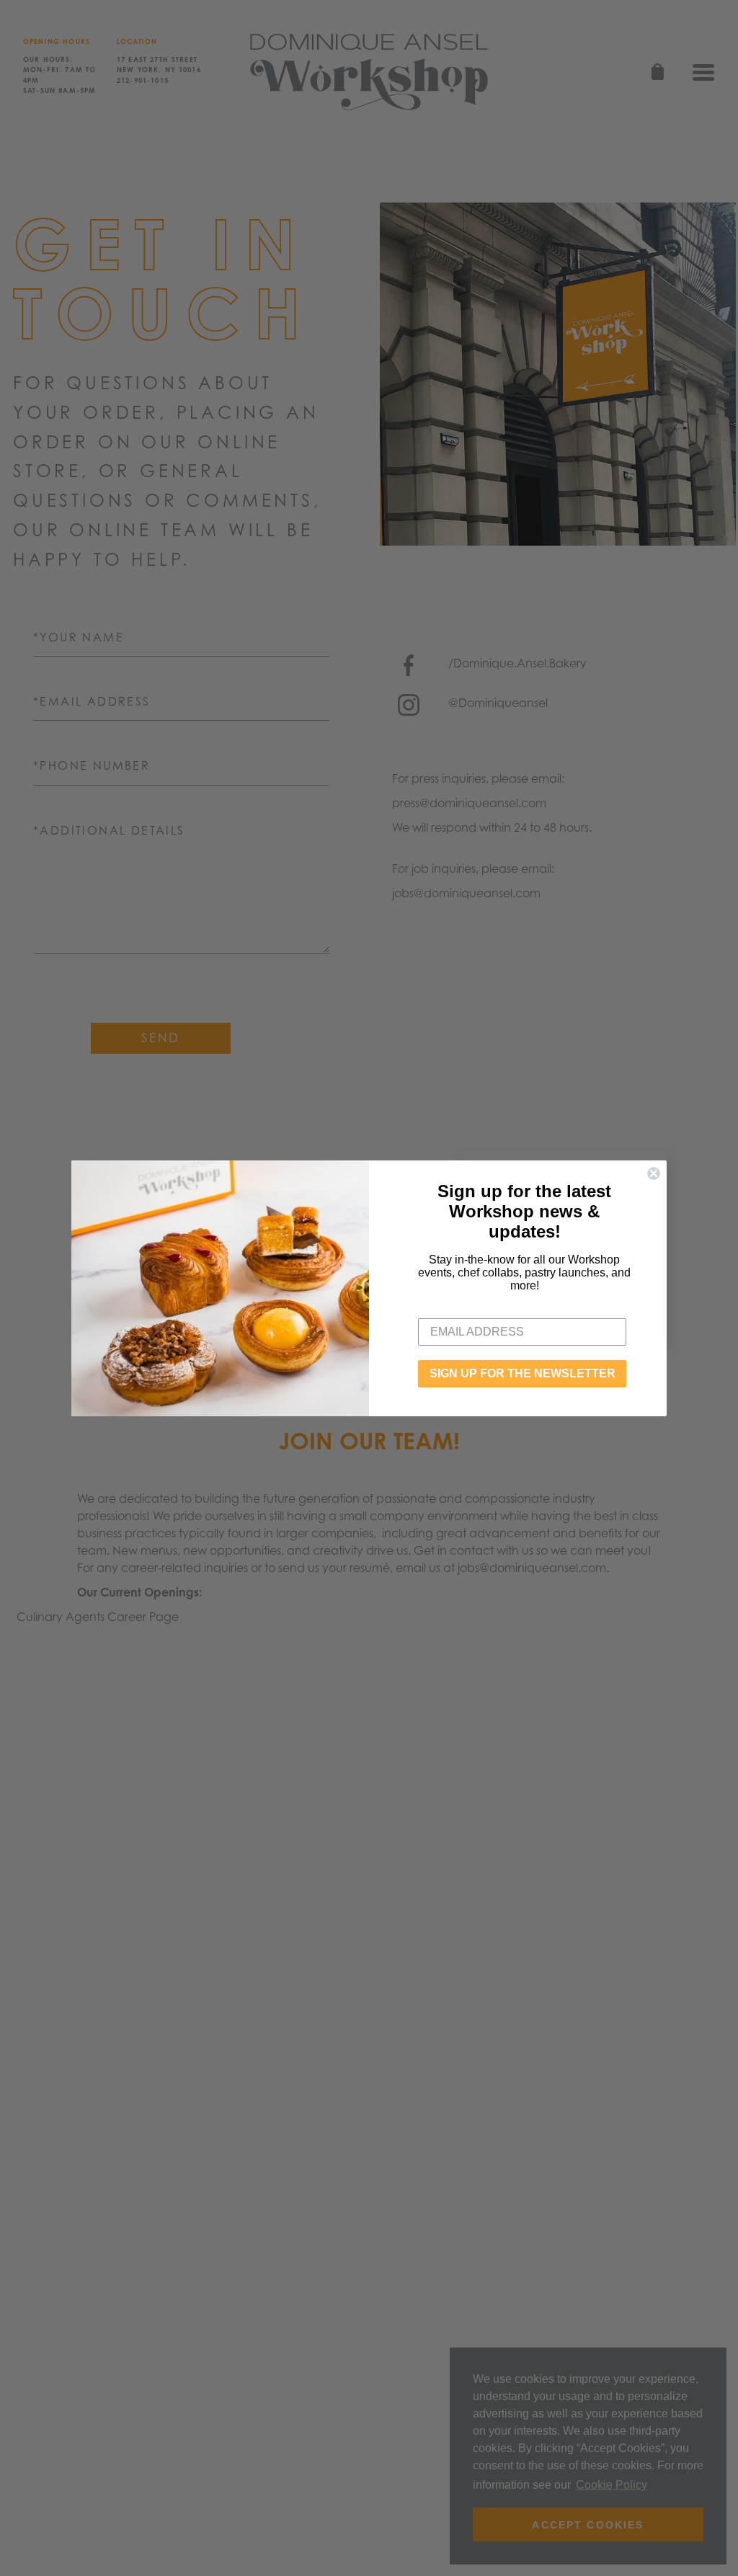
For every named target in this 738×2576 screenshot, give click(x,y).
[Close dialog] (654, 1173)
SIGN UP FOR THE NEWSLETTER (523, 1373)
